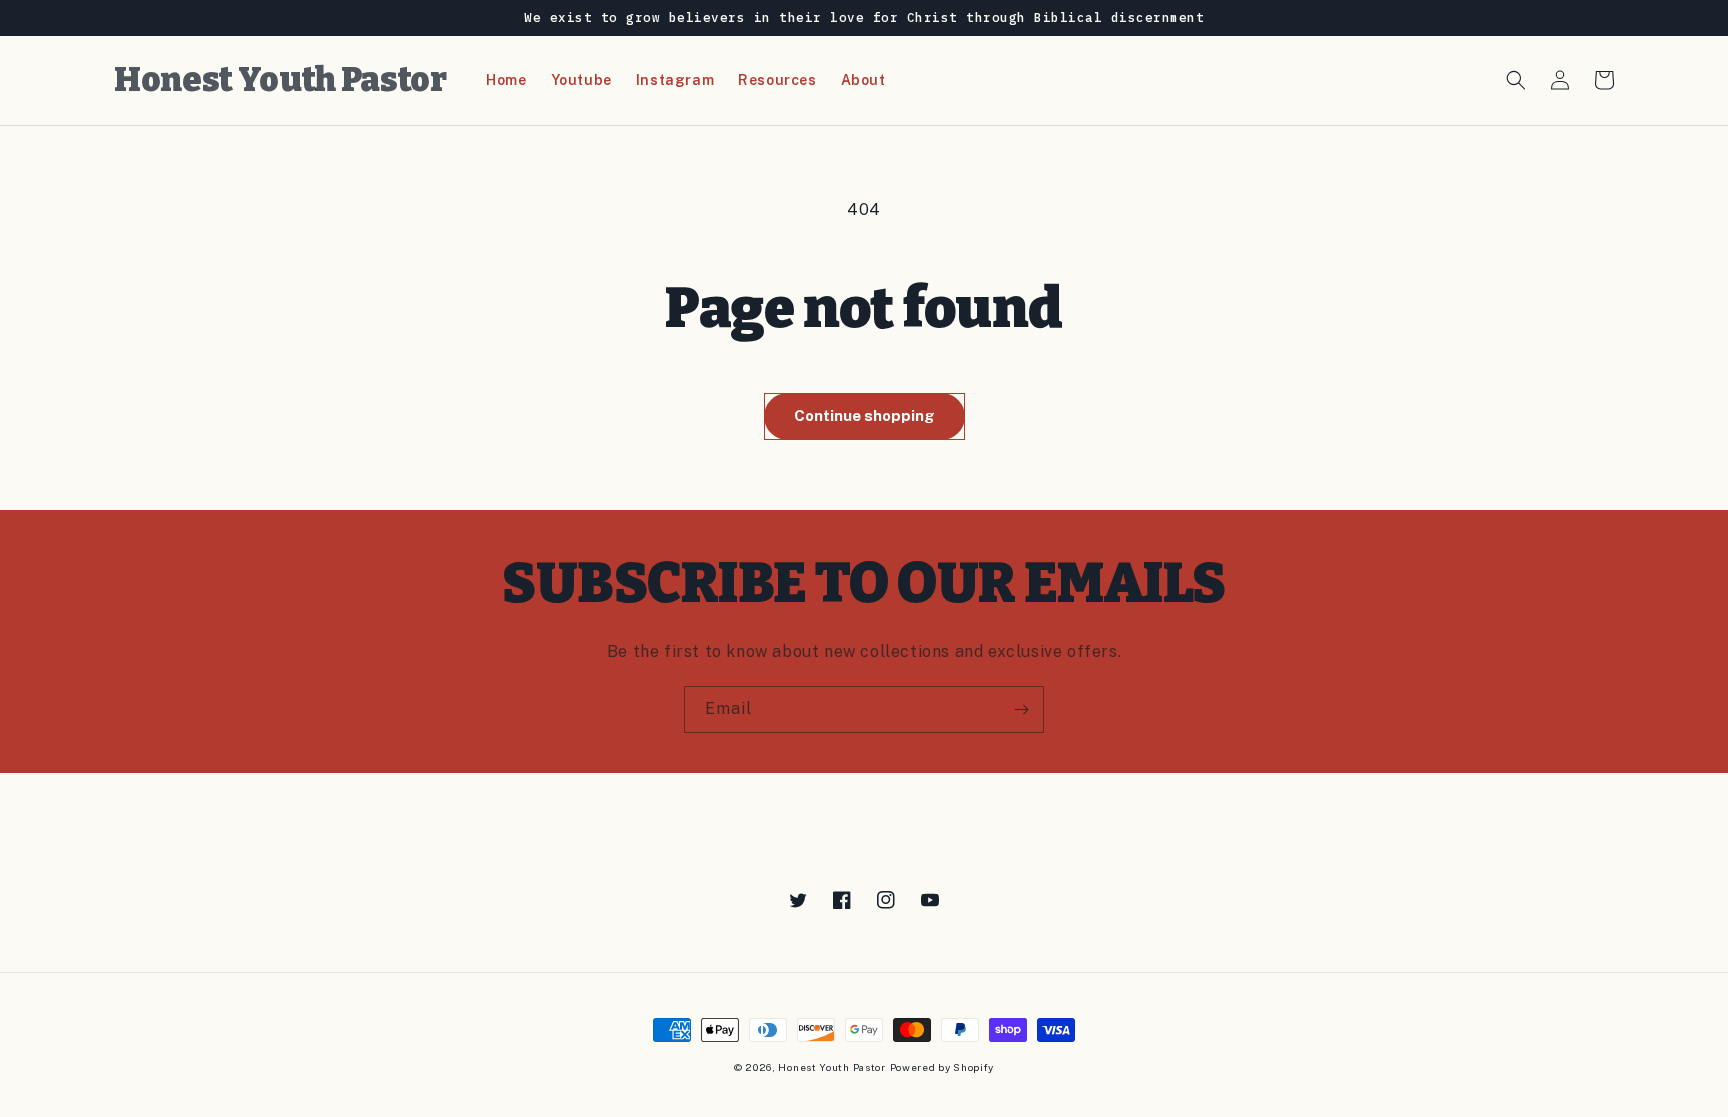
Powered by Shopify (942, 1067)
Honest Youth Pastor (831, 1067)
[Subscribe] (1021, 709)
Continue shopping (864, 415)
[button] (1516, 80)
